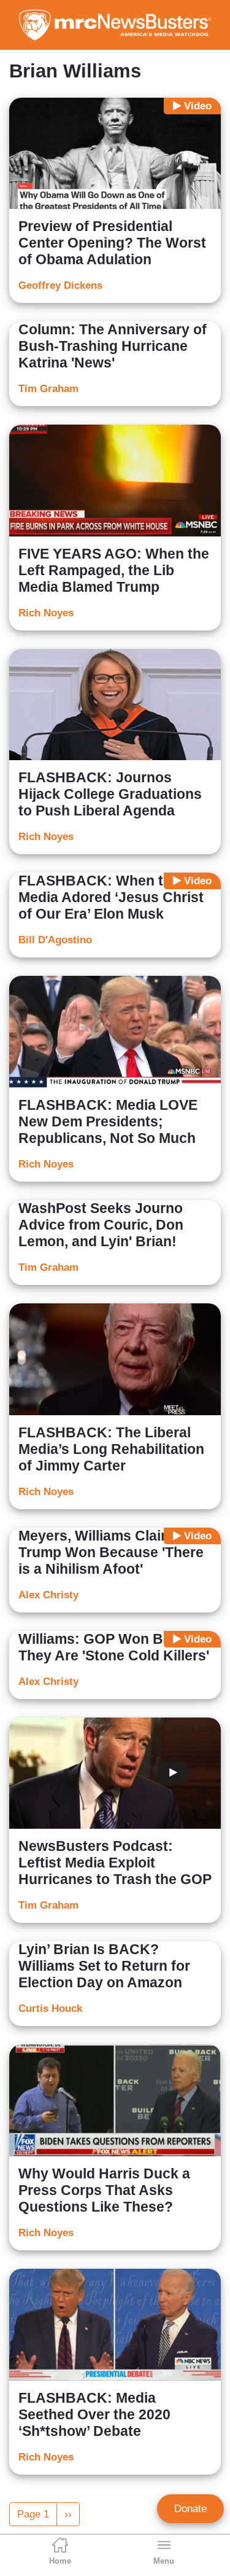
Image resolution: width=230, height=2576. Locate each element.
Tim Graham (48, 389)
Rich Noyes (46, 613)
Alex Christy (48, 1595)
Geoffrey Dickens (60, 285)
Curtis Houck (50, 2009)
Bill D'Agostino (55, 940)
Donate (190, 2509)
